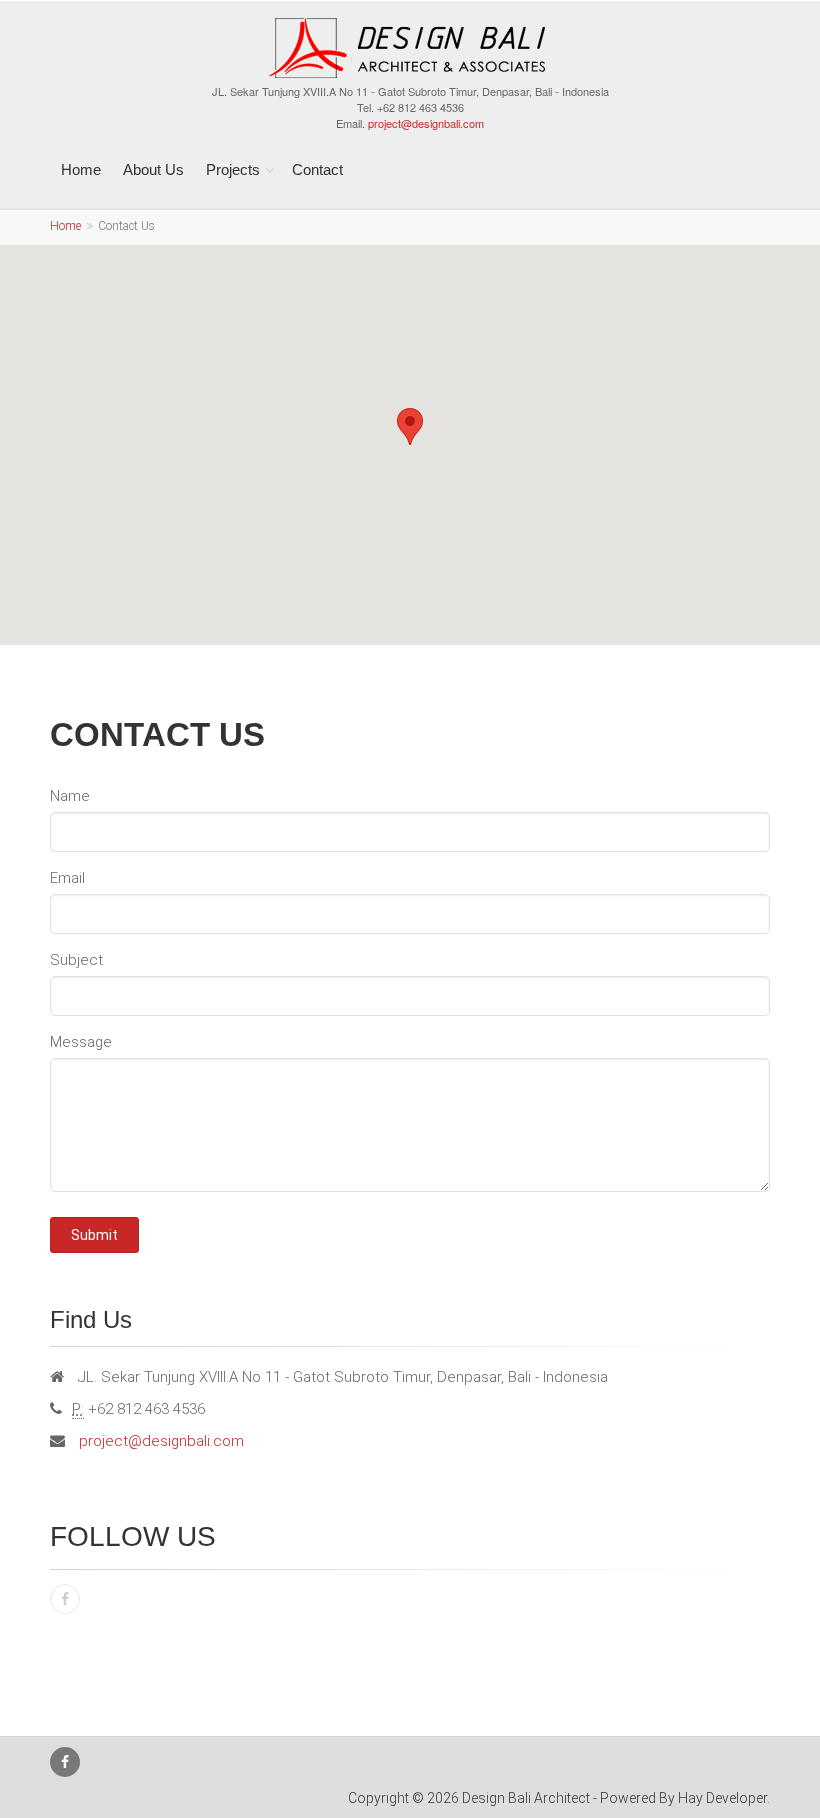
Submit (94, 1235)
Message (81, 1042)
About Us (153, 169)
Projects (233, 169)
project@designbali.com (426, 123)
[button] (410, 426)
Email (67, 878)
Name (70, 796)
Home (81, 169)
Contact (317, 169)
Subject (76, 960)
